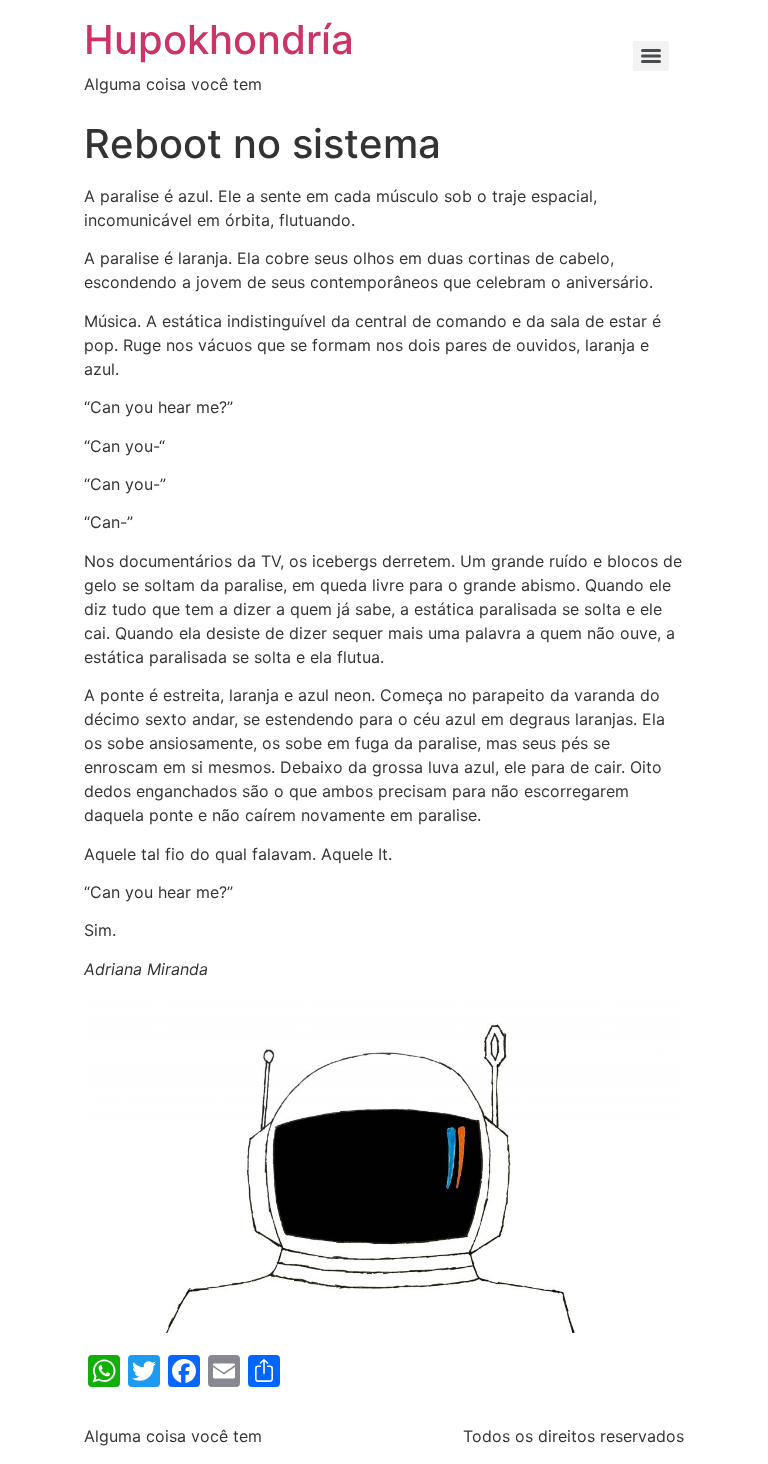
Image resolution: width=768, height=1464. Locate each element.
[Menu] (651, 56)
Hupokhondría (219, 39)
